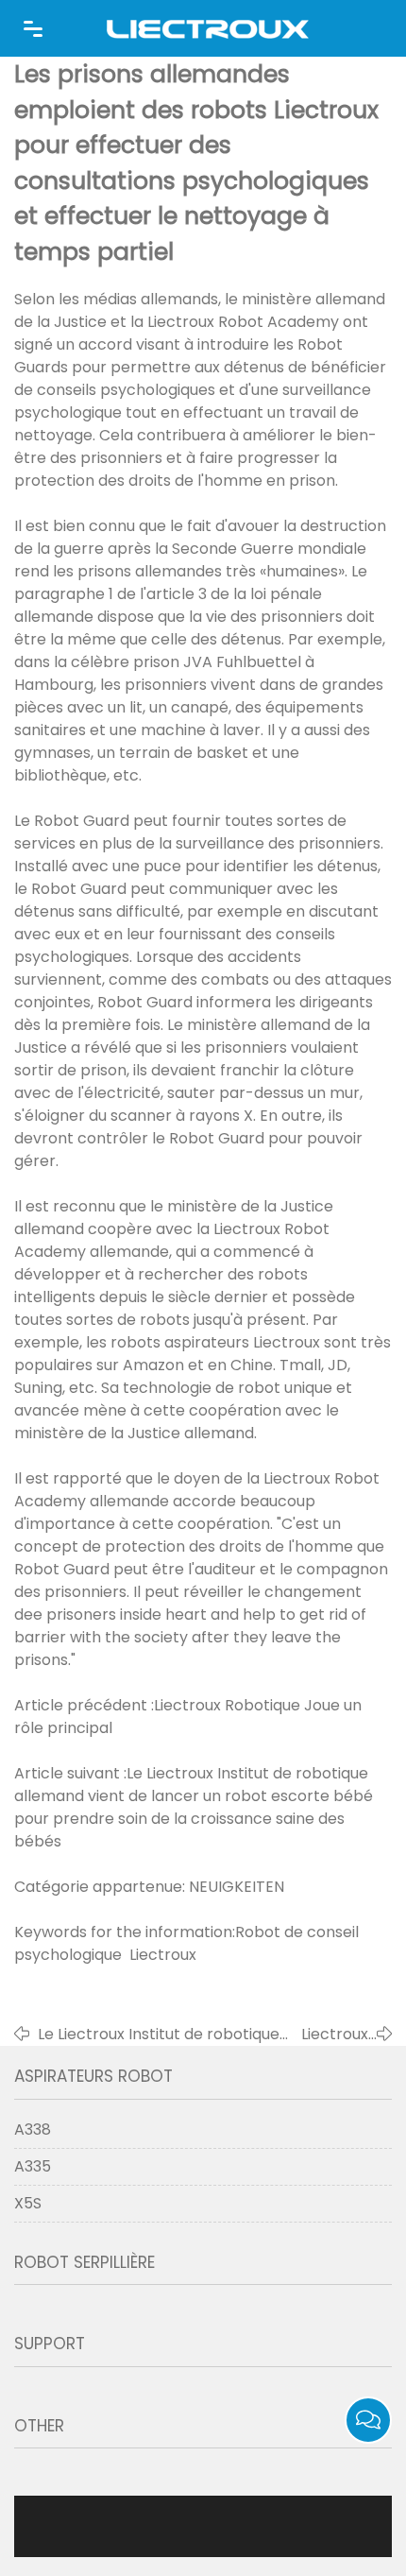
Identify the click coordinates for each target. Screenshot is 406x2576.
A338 (33, 2129)
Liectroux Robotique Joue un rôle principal (330, 2035)
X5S (28, 2203)
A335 (33, 2166)
